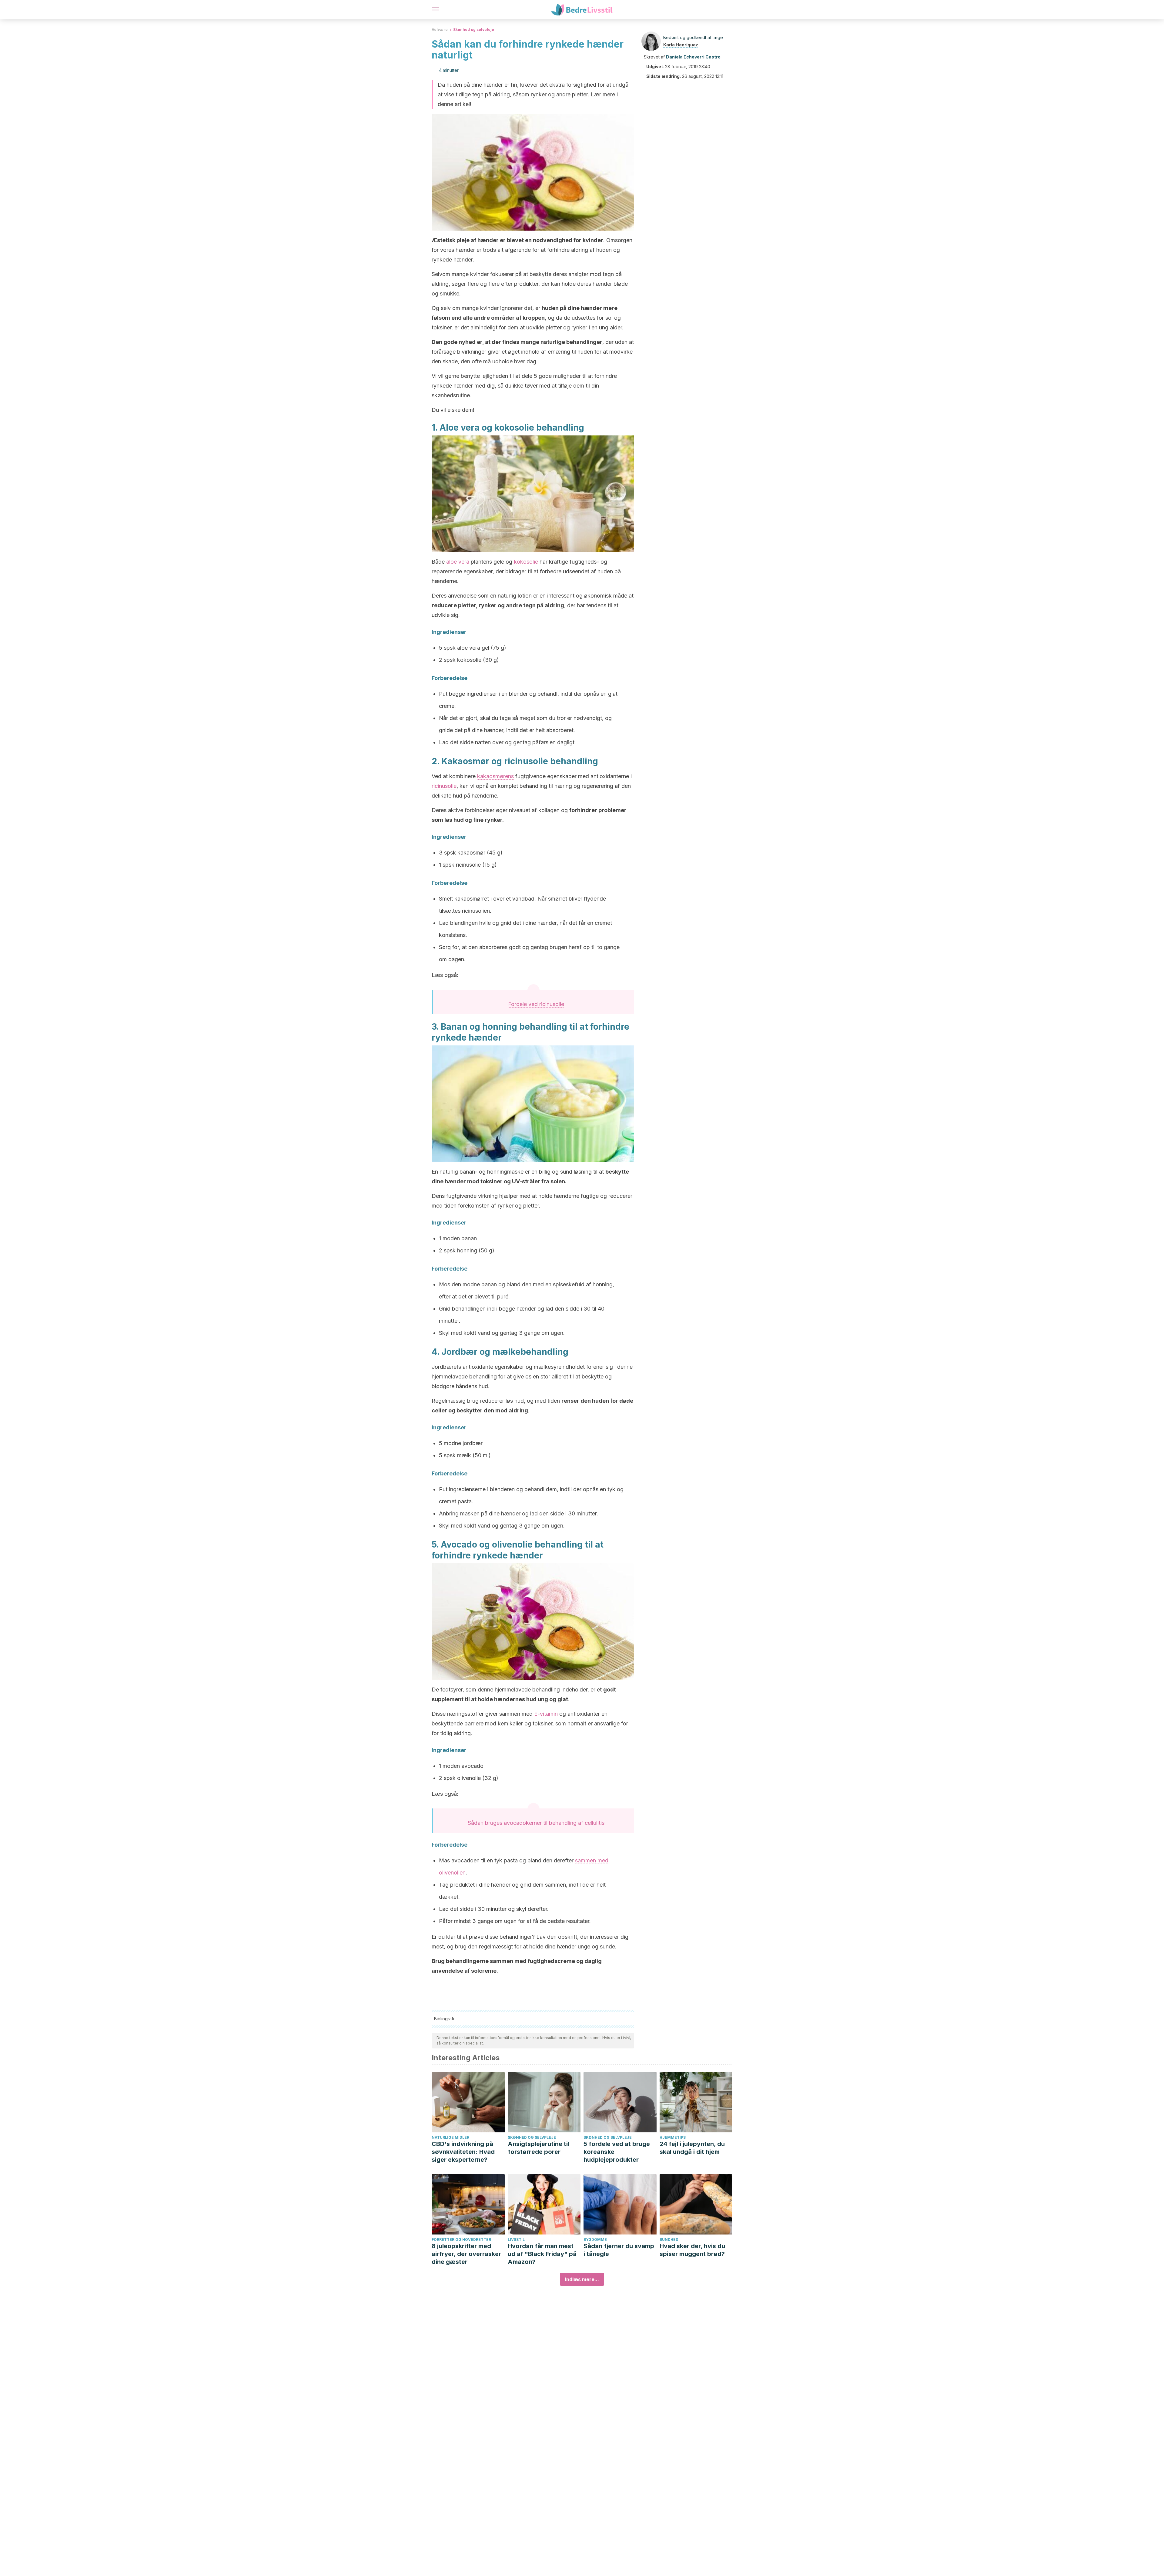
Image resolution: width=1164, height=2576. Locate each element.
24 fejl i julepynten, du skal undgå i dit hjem (692, 2148)
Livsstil (516, 2239)
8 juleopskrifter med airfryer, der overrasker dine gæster (466, 2254)
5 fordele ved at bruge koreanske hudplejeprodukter (617, 2152)
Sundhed (669, 2239)
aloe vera (458, 562)
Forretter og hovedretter (461, 2239)
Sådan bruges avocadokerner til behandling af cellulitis (536, 1823)
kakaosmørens (495, 776)
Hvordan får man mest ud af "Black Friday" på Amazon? (542, 2254)
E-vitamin (546, 1714)
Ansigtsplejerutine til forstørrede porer (539, 2148)
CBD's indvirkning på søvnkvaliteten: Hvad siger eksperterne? (463, 2152)
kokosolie (526, 562)
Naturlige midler (450, 2137)
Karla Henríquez (681, 45)
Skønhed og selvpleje (474, 30)
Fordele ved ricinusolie (536, 1004)
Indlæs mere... (582, 2279)
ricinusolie (444, 786)
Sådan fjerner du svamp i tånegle (619, 2250)
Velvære (440, 30)
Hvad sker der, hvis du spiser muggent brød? (692, 2250)
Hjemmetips (673, 2137)
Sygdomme (595, 2239)
